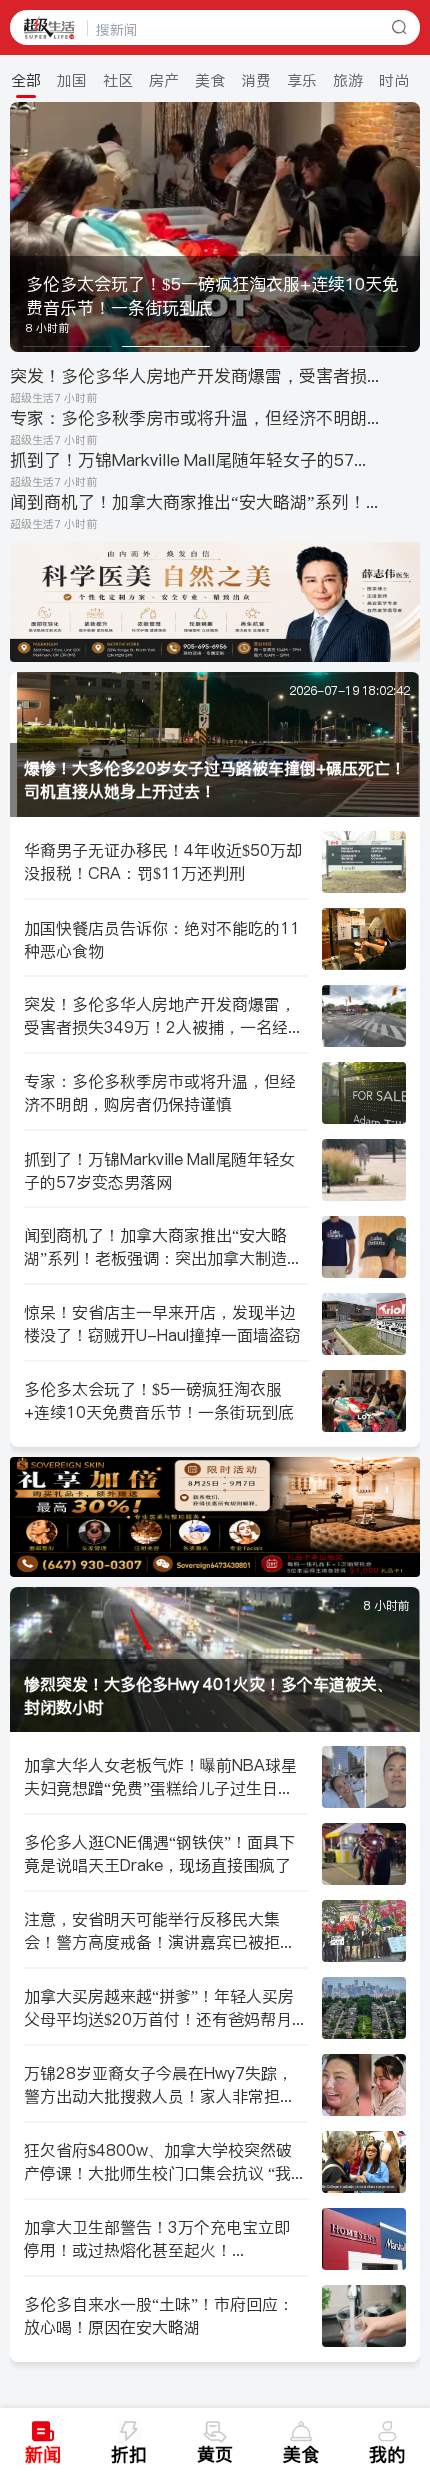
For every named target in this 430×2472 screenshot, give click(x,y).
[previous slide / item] (24, 227)
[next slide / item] (406, 227)
